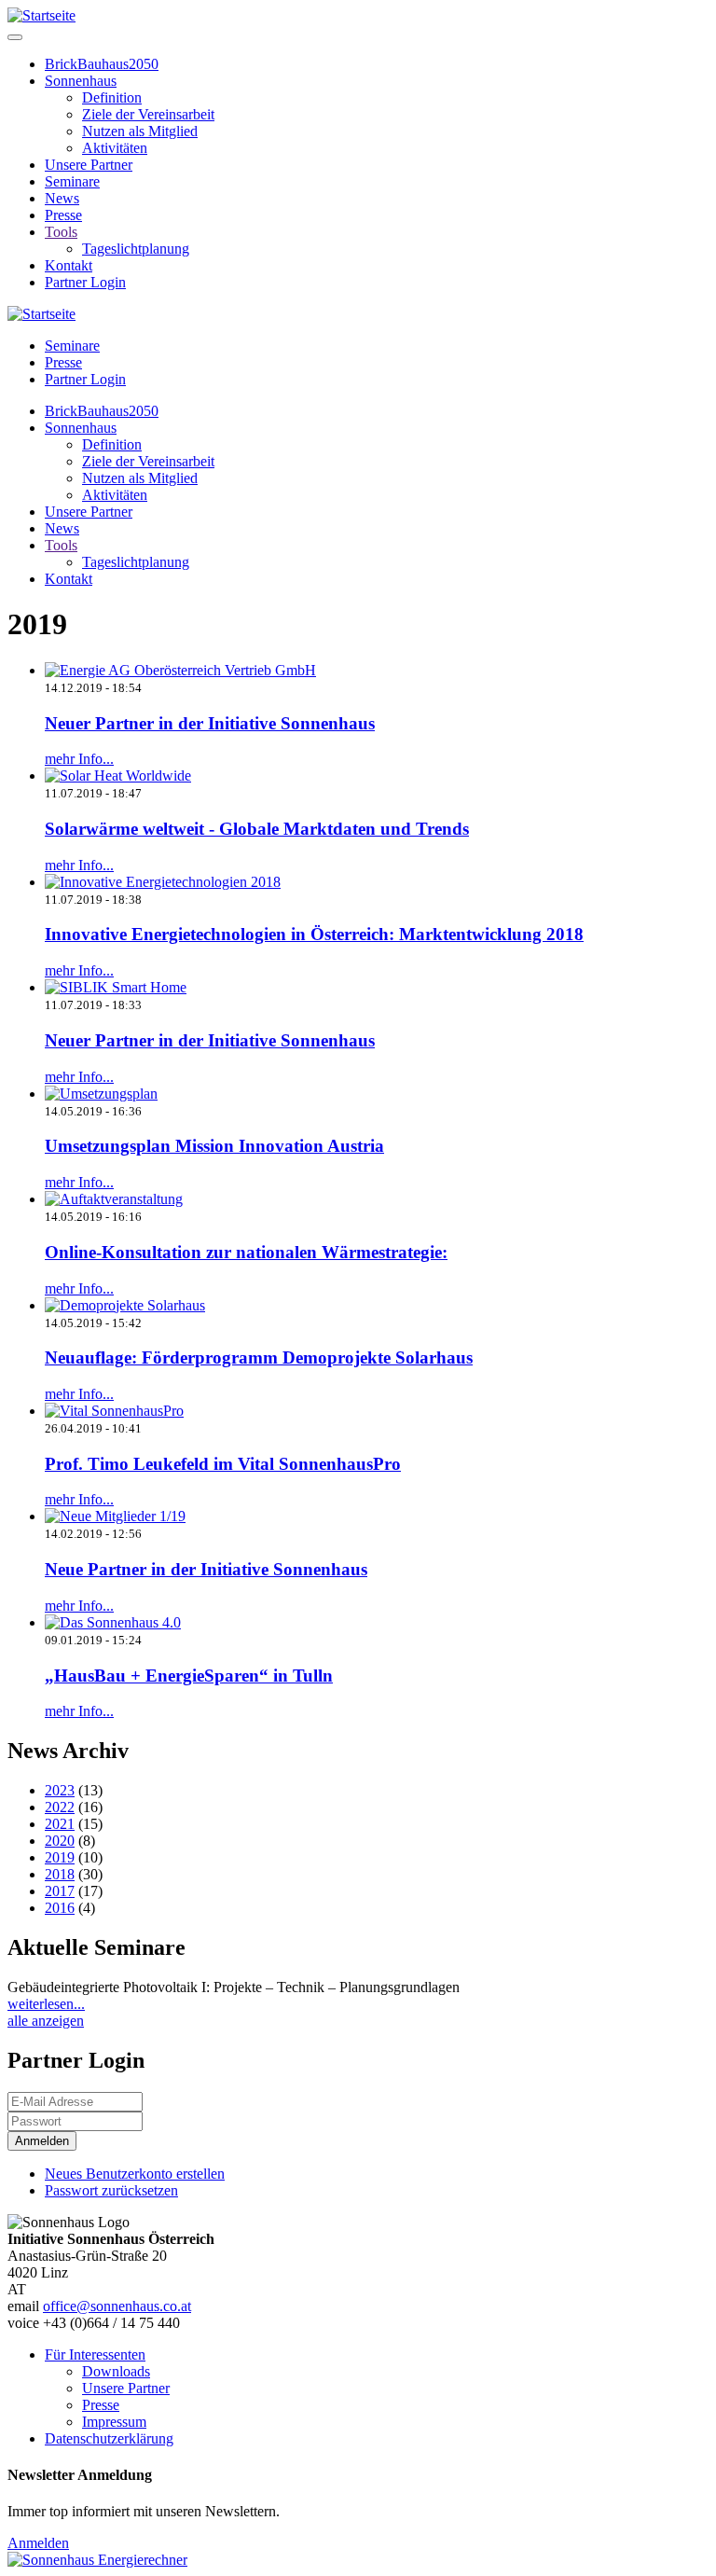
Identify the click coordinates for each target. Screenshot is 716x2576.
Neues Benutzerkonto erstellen (135, 2174)
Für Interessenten (95, 2354)
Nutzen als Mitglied (140, 131)
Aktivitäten (115, 148)
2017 (60, 1891)
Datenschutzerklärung (109, 2438)
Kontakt (69, 265)
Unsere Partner (89, 165)
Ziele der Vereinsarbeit (148, 114)
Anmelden (38, 2543)
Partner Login (85, 282)
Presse (63, 215)
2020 (60, 1841)
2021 (60, 1824)
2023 (60, 1790)
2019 (60, 1857)
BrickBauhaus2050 (102, 64)
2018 (60, 1874)
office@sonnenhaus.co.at (117, 2306)
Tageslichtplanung (136, 249)
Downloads (116, 2371)
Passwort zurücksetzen (111, 2190)
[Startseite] (41, 15)
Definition (112, 97)
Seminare (72, 181)
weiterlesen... (46, 2004)
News (62, 198)
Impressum (114, 2422)
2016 (60, 1908)
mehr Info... (79, 759)
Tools (61, 232)
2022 (60, 1807)
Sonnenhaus (81, 81)
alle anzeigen (46, 2021)
